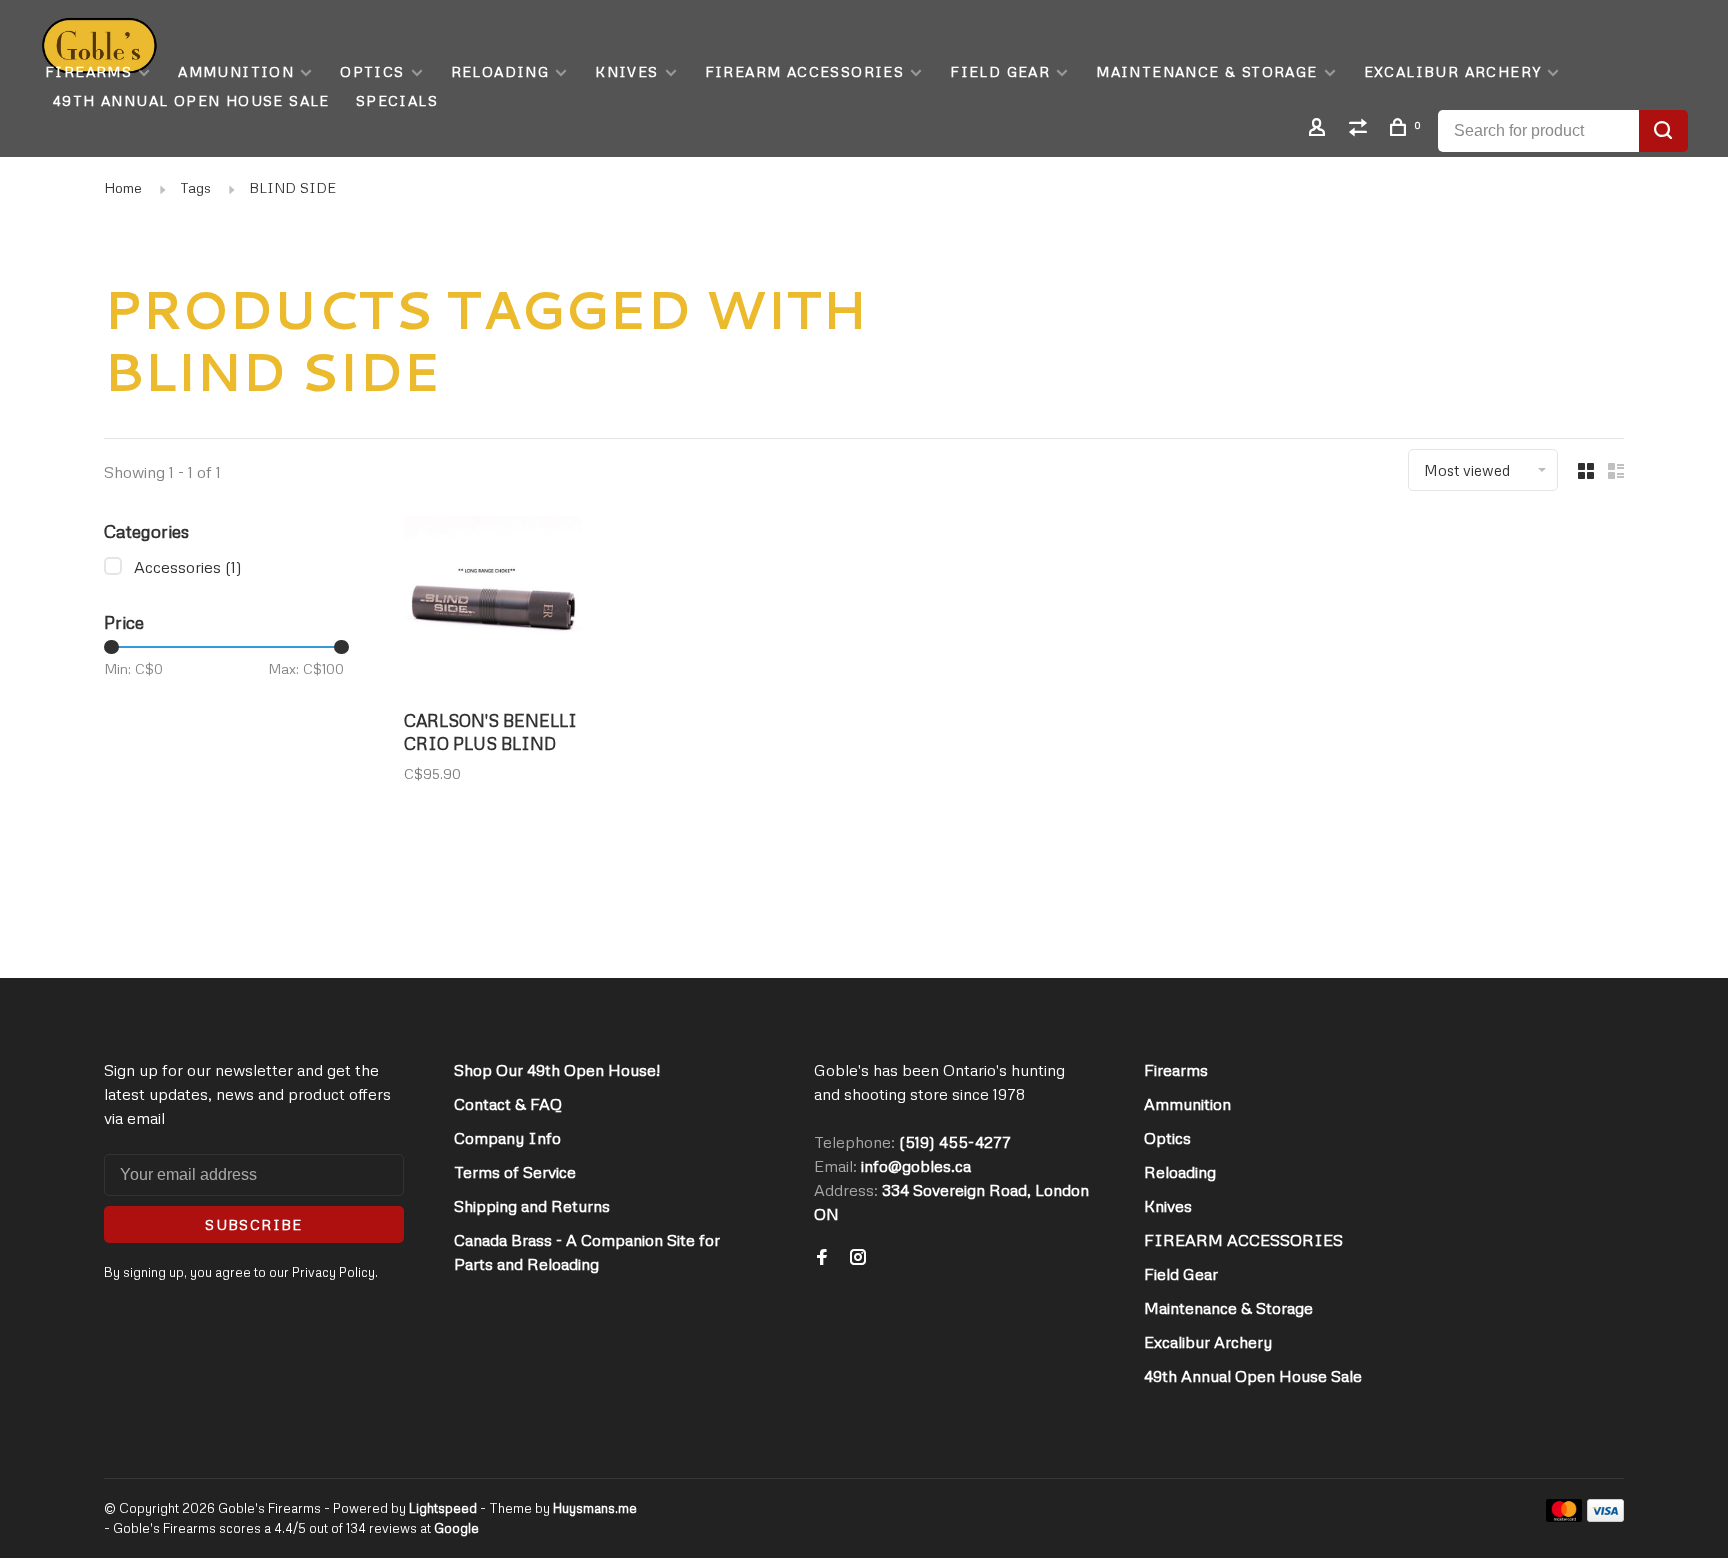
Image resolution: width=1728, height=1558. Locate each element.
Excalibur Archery (1453, 71)
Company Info (507, 1138)
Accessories (188, 567)
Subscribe (254, 1224)
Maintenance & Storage (1206, 71)
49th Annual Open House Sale (191, 100)
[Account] (1320, 129)
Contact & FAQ (508, 1104)
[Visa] (1605, 1516)
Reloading (500, 71)
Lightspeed (443, 1508)
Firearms (88, 71)
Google (456, 1528)
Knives (626, 71)
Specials (397, 100)
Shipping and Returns (532, 1206)
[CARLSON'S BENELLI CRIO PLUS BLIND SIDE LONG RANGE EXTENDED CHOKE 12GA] (493, 608)
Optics (372, 71)
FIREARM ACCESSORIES (805, 71)
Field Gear (1000, 71)
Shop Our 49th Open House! (557, 1070)
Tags (195, 187)
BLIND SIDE (292, 187)
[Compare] (1361, 129)
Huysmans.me (595, 1508)
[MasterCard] (1564, 1516)
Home (123, 187)
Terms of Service (515, 1172)
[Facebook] (822, 1258)
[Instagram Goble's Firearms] (858, 1258)
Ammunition (236, 71)
